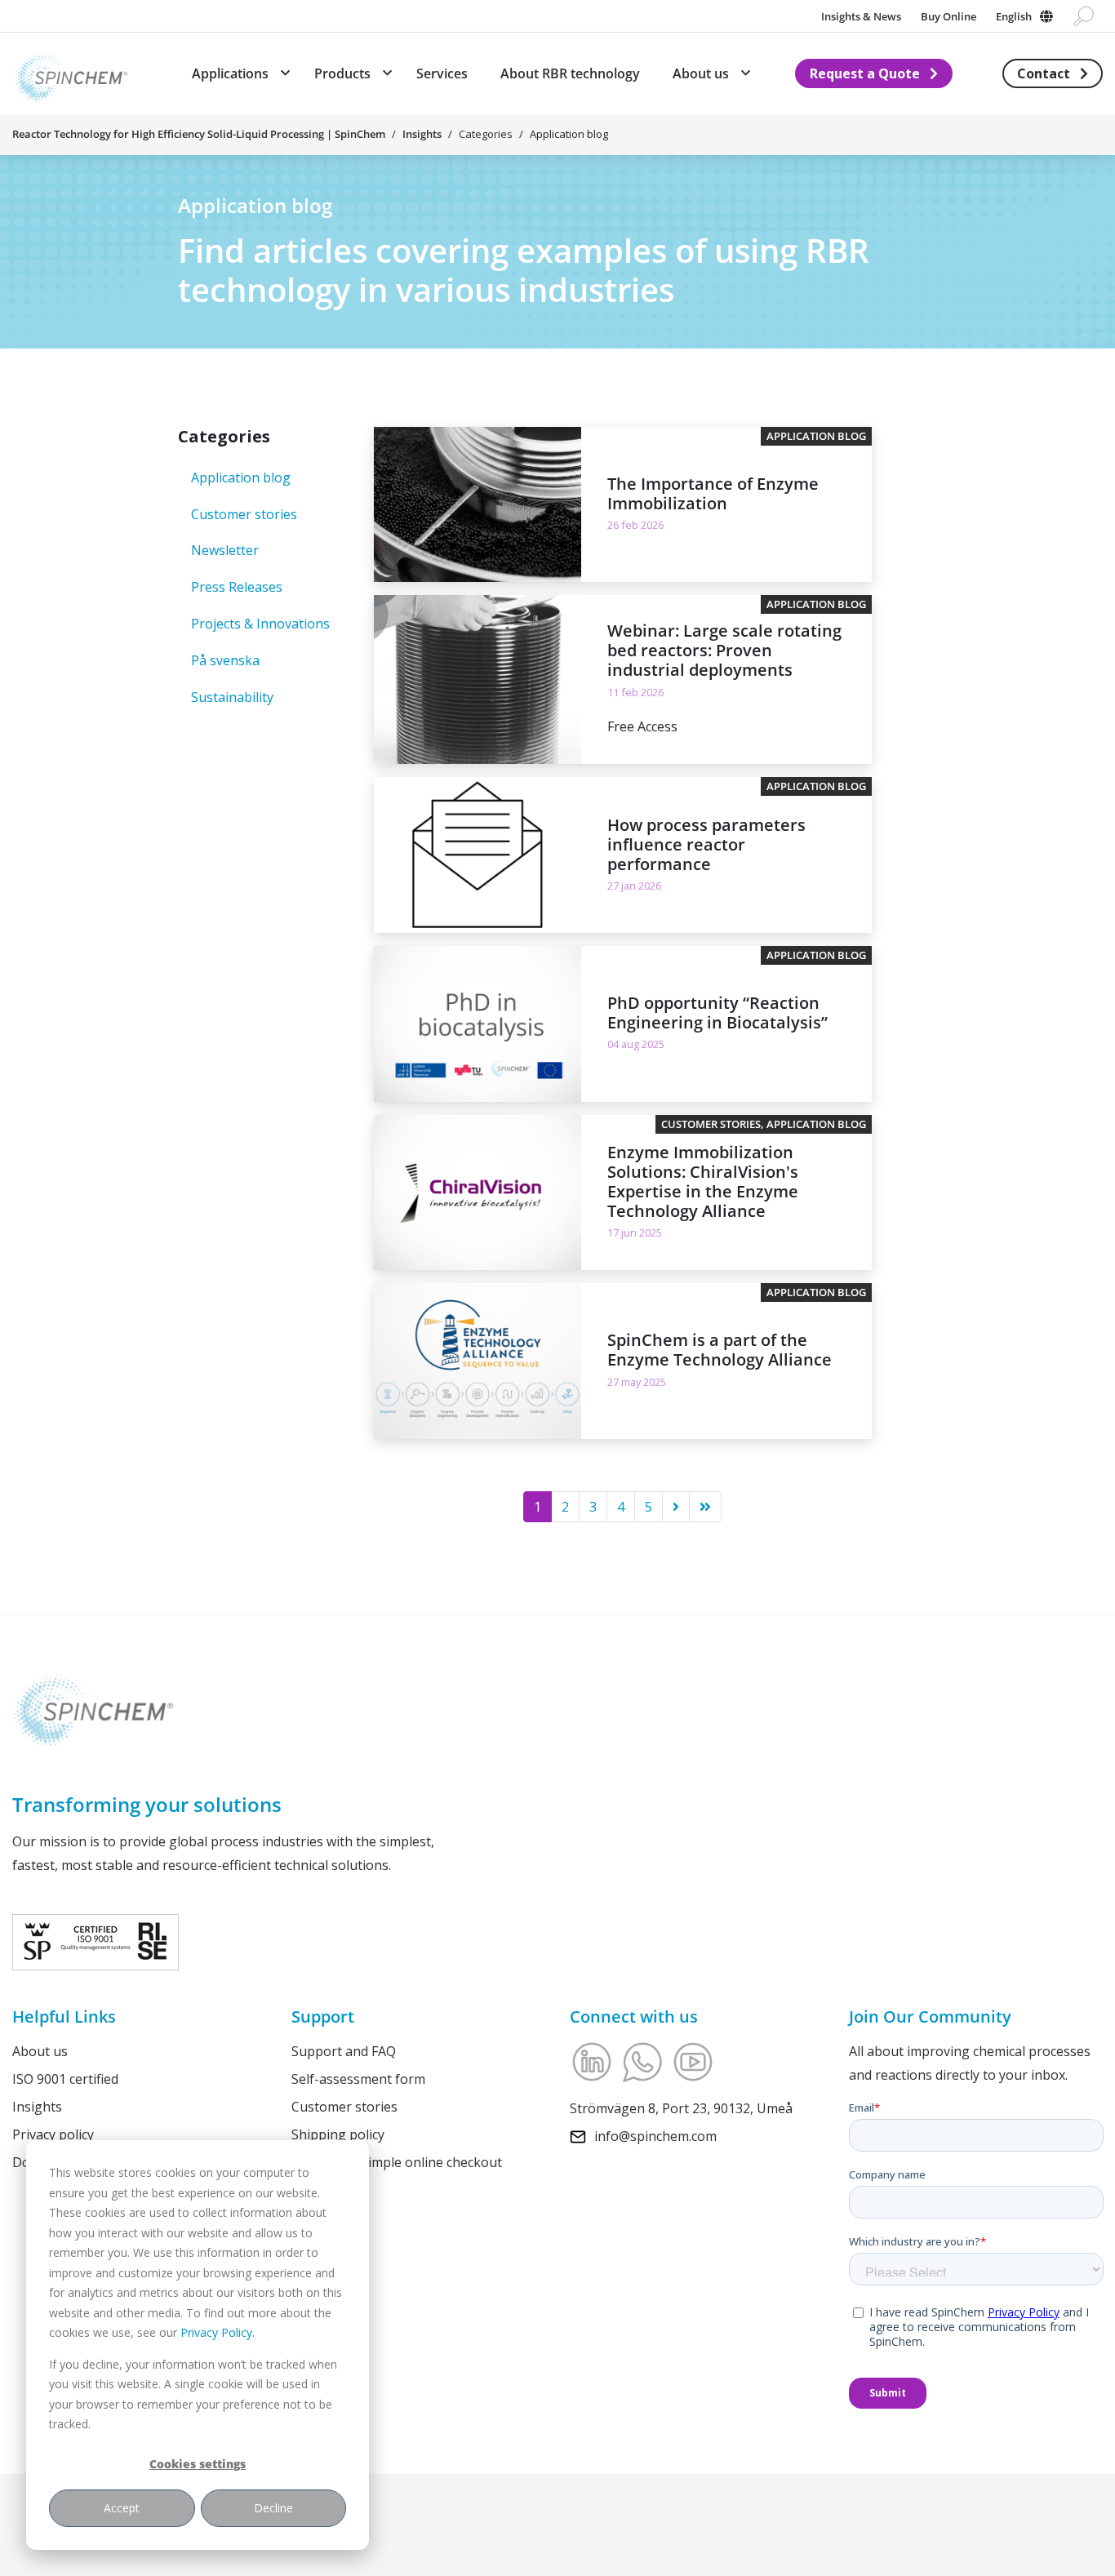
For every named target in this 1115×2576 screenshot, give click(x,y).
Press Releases (237, 587)
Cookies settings (198, 2464)
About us (40, 2051)
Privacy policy (53, 2134)
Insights (422, 134)
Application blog (241, 477)
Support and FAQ (344, 2051)
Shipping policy (338, 2134)
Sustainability (232, 697)
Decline (273, 2508)
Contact (1044, 73)
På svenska (225, 660)
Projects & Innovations (260, 624)
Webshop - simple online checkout (397, 2161)
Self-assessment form (358, 2078)
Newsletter (225, 550)
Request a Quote (865, 73)
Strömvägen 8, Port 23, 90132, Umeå (681, 2108)
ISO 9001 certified (65, 2078)
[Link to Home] (70, 73)
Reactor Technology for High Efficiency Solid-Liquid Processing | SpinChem (199, 134)
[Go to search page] (1084, 16)
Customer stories (244, 514)
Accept (122, 2508)
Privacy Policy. (218, 2332)
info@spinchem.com (655, 2135)
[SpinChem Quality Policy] (96, 1940)
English (1014, 16)
